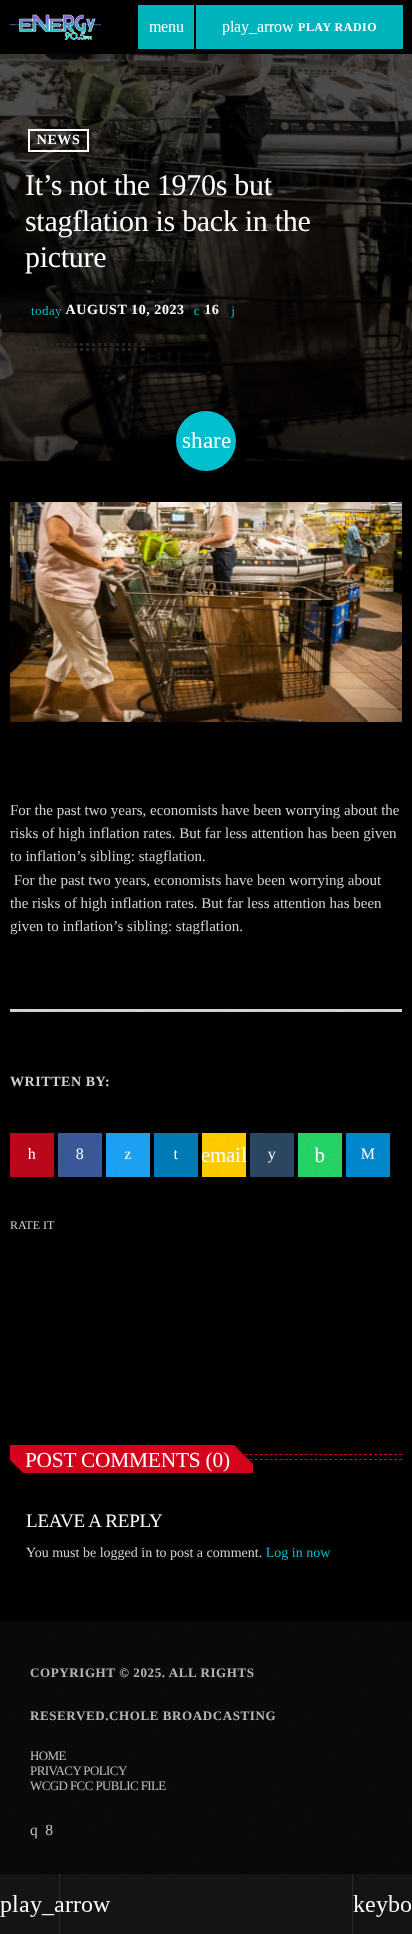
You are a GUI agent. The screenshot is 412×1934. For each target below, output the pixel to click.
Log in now (298, 1553)
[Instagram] (33, 1831)
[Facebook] (48, 1831)
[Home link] (55, 27)
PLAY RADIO (299, 26)
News (58, 140)
